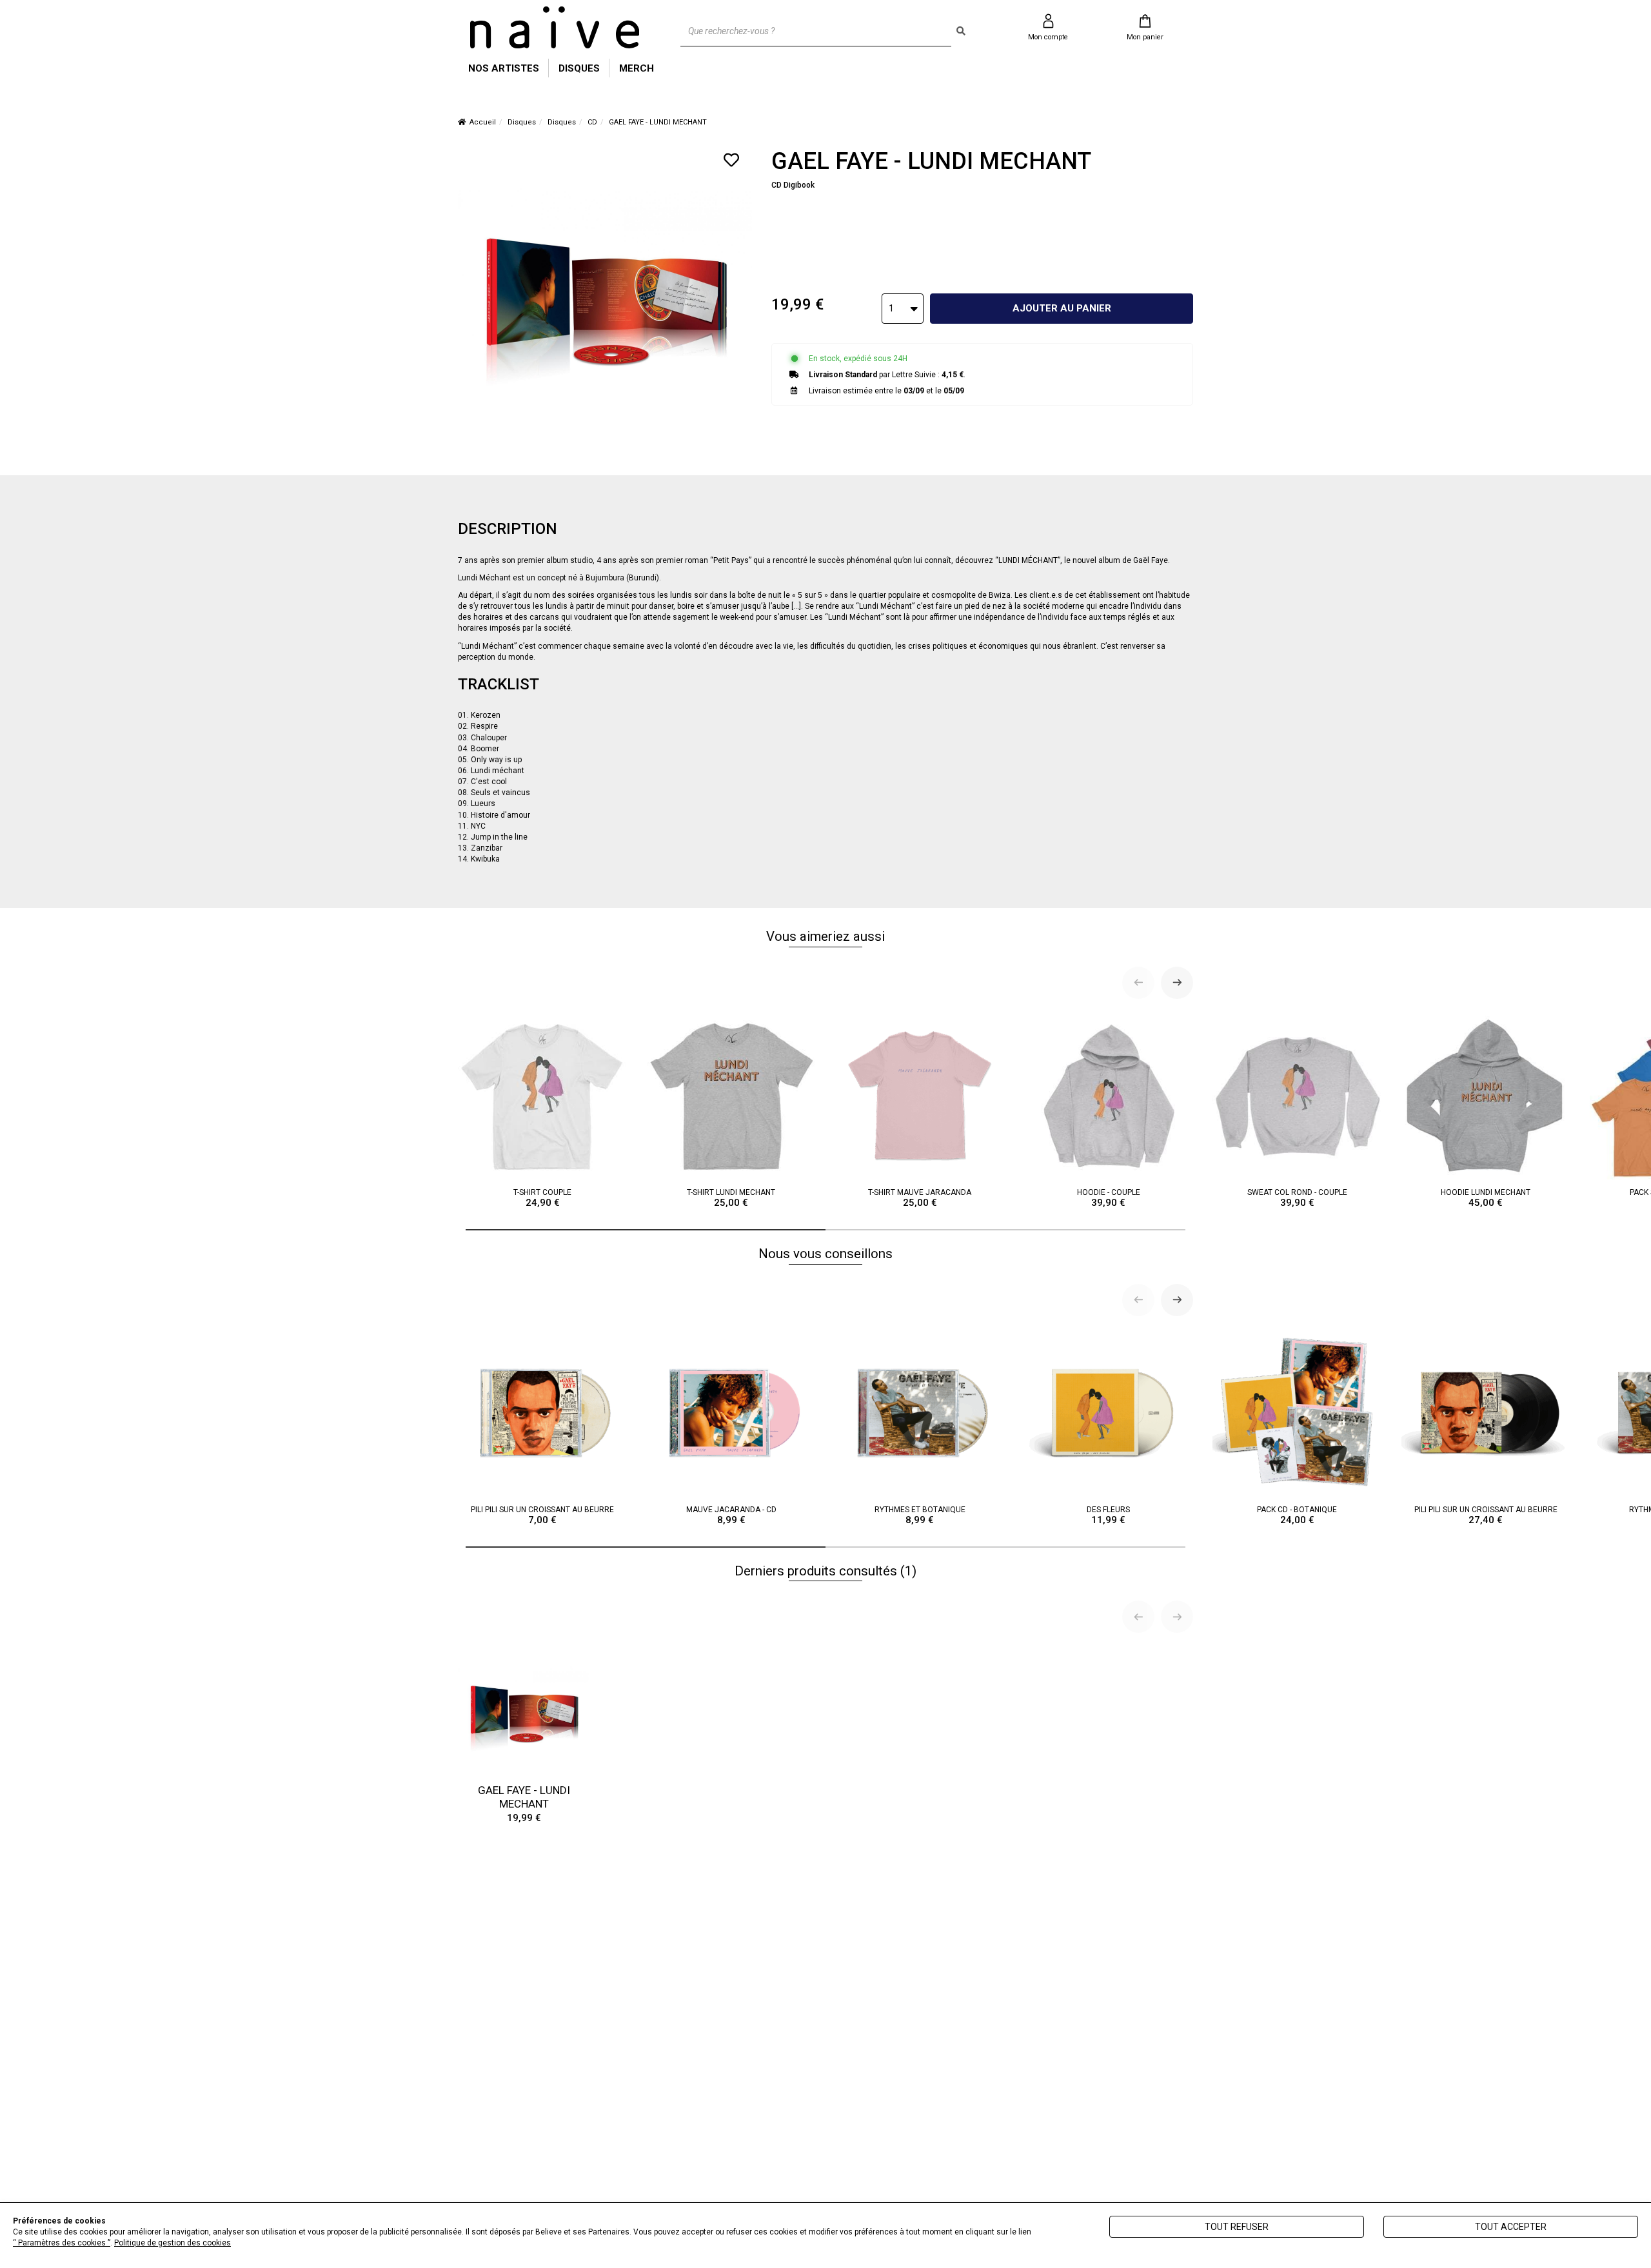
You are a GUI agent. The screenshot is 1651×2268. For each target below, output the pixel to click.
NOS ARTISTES (504, 68)
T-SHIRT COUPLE (542, 1198)
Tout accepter (1511, 2227)
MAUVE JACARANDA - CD (731, 1515)
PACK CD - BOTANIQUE (1297, 1515)
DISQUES (579, 68)
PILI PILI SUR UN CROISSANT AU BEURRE (542, 1515)
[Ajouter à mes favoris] (731, 160)
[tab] (646, 1230)
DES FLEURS (1108, 1515)
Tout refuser (1237, 2227)
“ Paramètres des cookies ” (62, 2243)
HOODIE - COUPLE (1109, 1198)
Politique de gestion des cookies (173, 2243)
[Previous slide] (1138, 983)
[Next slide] (1177, 983)
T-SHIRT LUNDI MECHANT (731, 1198)
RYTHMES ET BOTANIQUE (920, 1515)
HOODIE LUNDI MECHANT (1486, 1198)
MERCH (637, 68)
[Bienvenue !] (555, 27)
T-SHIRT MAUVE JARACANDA (920, 1198)
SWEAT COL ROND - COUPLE (1297, 1198)
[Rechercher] (961, 31)
